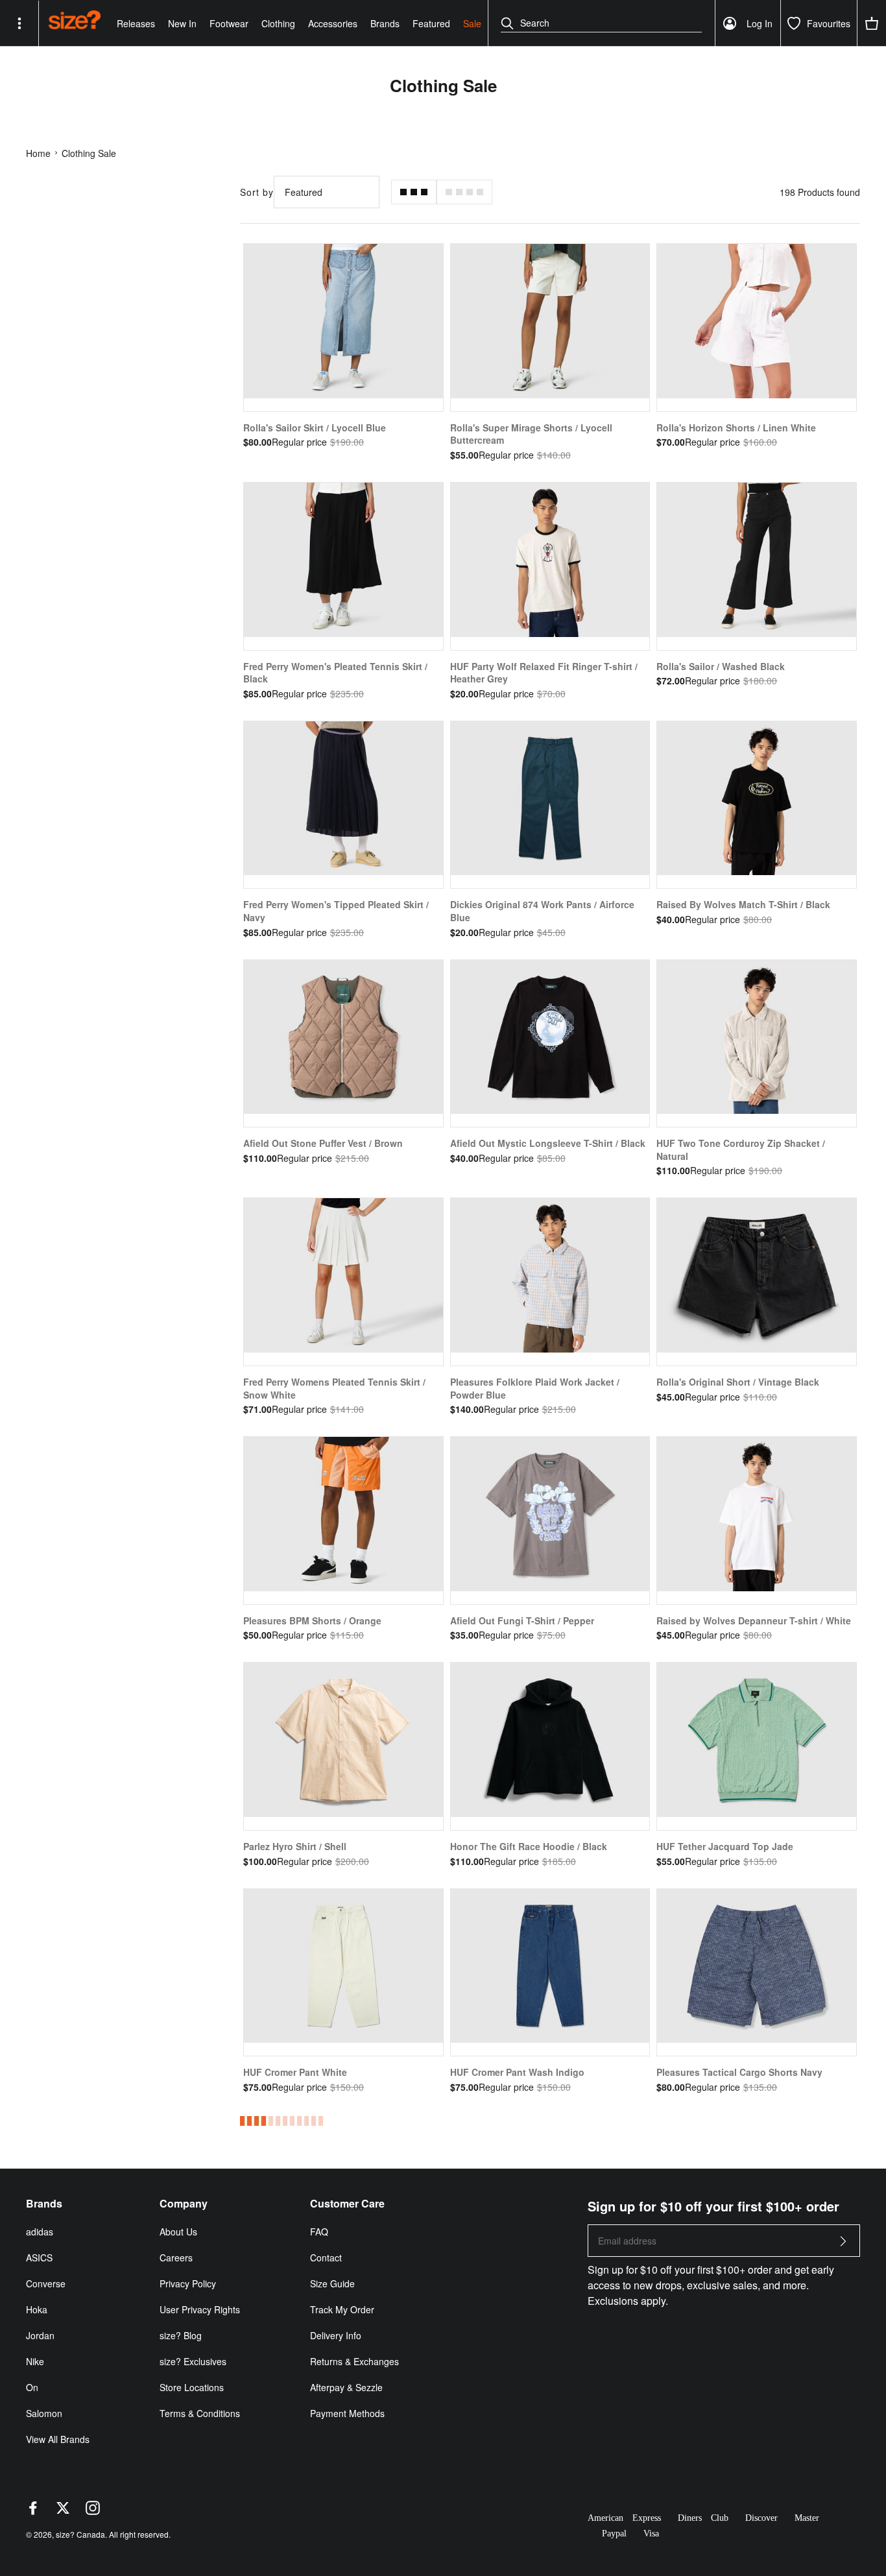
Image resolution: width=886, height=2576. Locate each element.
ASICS (39, 2257)
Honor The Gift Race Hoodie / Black (529, 1846)
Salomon (44, 2413)
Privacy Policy (188, 2283)
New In (182, 23)
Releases (136, 23)
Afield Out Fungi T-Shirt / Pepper (522, 1620)
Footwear (229, 23)
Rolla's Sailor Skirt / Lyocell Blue (315, 427)
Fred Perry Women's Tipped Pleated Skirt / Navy (336, 911)
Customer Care (347, 2204)
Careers (176, 2257)
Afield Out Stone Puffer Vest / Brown (323, 1143)
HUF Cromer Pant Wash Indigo (517, 2072)
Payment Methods (347, 2413)
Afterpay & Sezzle (346, 2387)
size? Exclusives (193, 2361)
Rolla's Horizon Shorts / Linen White (736, 427)
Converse (46, 2283)
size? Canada (80, 2534)
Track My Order (342, 2309)
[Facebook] (33, 2511)
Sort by (257, 192)
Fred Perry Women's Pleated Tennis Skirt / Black (335, 673)
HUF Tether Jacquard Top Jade (725, 1846)
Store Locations (192, 2387)
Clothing (278, 23)
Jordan (40, 2335)
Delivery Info (336, 2335)
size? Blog (181, 2335)
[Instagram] (93, 2511)
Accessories (333, 23)
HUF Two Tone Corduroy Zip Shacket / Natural (741, 1150)
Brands (385, 23)
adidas (40, 2232)
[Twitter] (63, 2511)
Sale (472, 23)
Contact (326, 2257)
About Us (178, 2232)
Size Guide (332, 2283)
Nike (35, 2361)
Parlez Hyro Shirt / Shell (295, 1846)
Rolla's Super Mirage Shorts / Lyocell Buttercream (531, 434)
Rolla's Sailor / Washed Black (721, 666)
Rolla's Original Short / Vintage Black (738, 1382)
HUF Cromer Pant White (295, 2072)
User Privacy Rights (200, 2309)
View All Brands (58, 2439)
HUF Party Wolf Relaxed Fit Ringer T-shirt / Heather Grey (544, 673)
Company (184, 2204)
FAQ (319, 2232)
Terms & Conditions (200, 2413)
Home (38, 153)
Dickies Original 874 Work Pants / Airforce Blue (542, 911)
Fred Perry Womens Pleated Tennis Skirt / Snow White (334, 1388)
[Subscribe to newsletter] (843, 2245)
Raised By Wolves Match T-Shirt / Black (743, 904)
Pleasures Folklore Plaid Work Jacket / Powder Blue (535, 1388)
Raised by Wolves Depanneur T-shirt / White (754, 1620)
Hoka (37, 2309)
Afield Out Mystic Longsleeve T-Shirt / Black (548, 1143)
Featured (431, 23)
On (32, 2387)
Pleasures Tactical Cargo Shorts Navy (739, 2072)
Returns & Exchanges (354, 2361)
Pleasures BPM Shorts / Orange (312, 1620)
